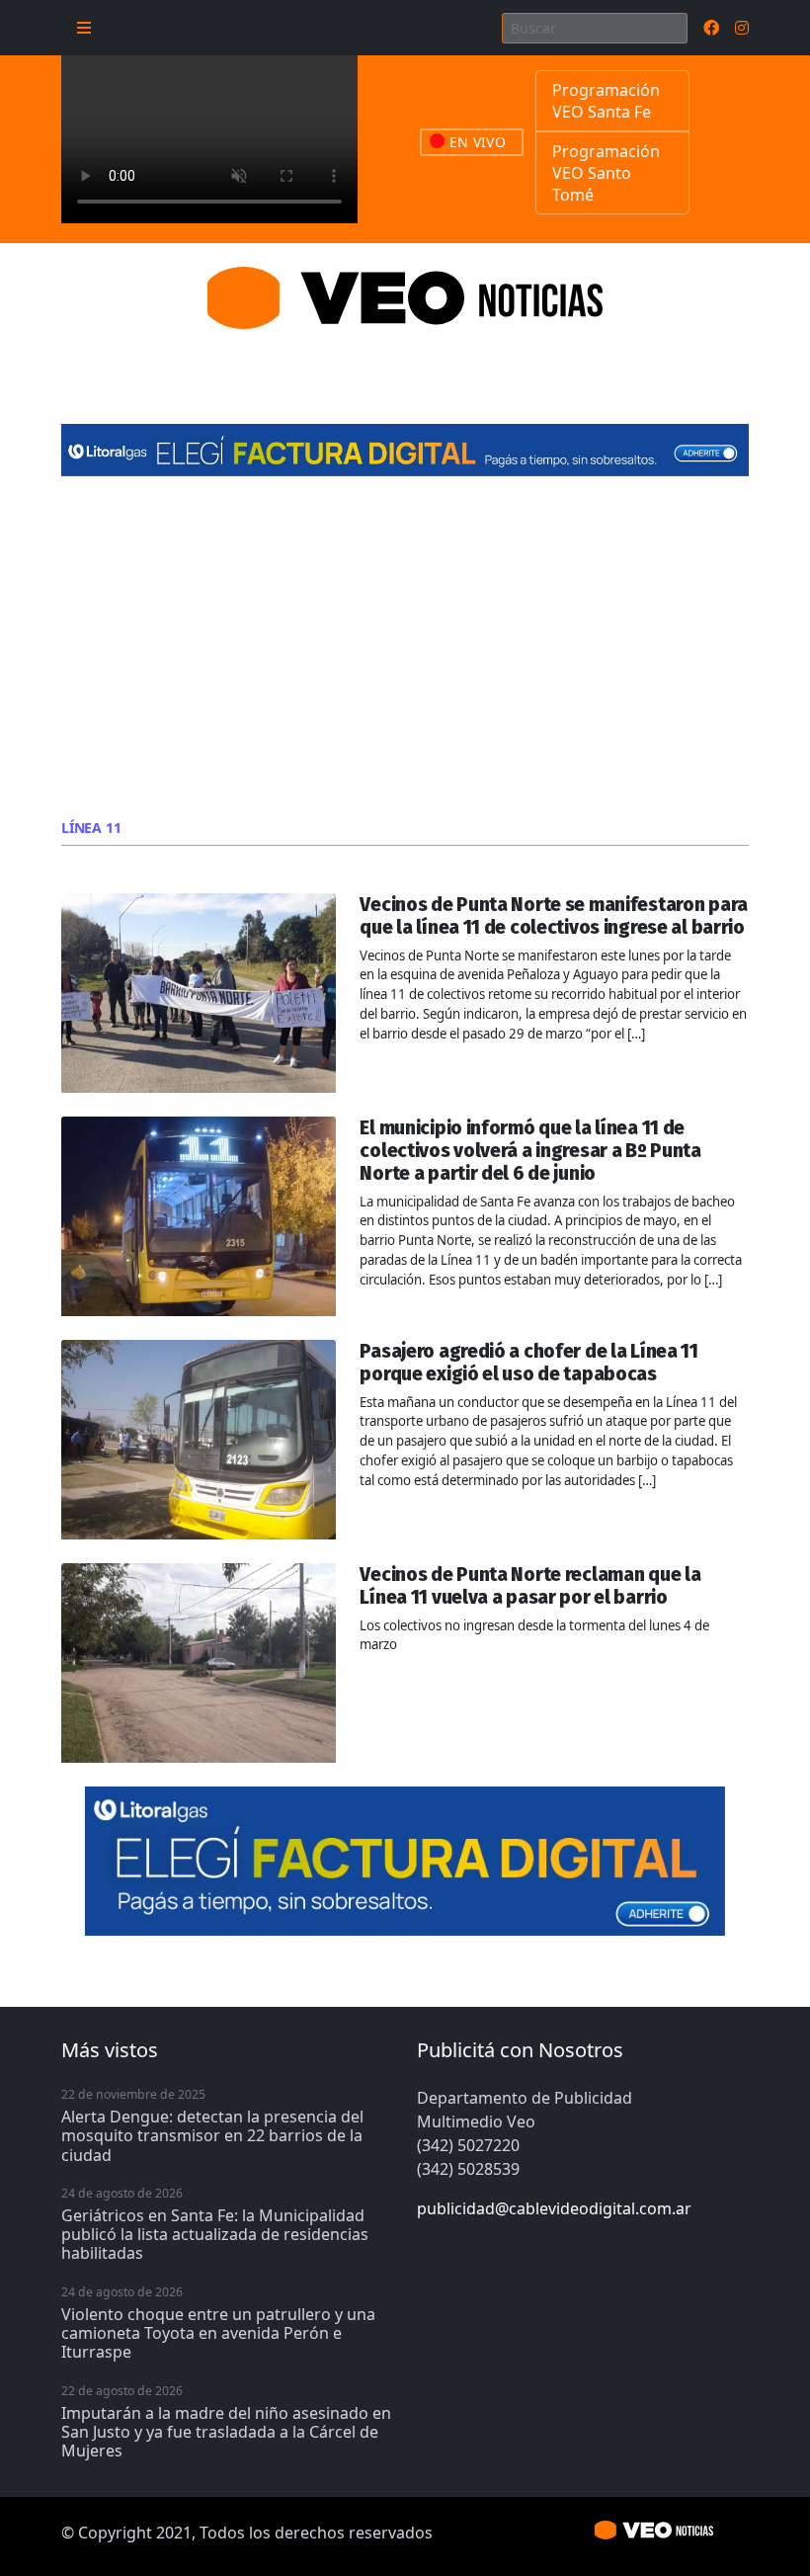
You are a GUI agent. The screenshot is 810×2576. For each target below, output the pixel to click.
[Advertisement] (405, 648)
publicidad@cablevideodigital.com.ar (554, 2208)
